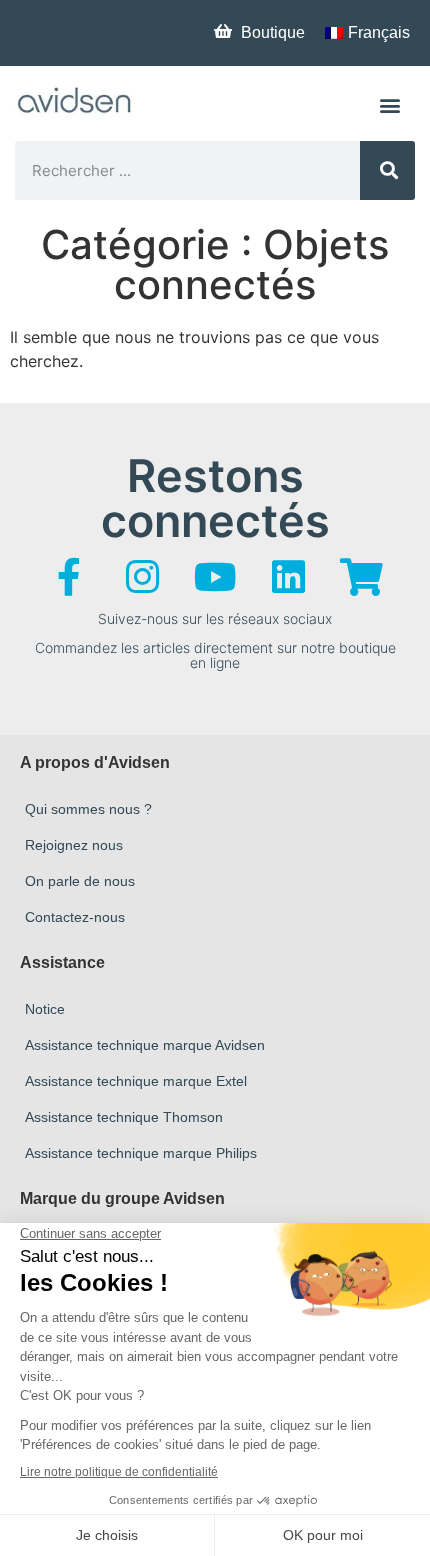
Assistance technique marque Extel (136, 1081)
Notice (45, 1009)
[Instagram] (142, 577)
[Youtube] (215, 577)
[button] (390, 104)
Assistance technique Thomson (124, 1117)
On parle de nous (80, 881)
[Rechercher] (387, 170)
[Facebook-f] (69, 577)
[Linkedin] (288, 577)
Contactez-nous (75, 917)
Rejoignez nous (74, 845)
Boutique (273, 32)
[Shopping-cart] (361, 577)
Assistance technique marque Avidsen (145, 1045)
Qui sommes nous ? (88, 809)
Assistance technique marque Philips (141, 1153)
